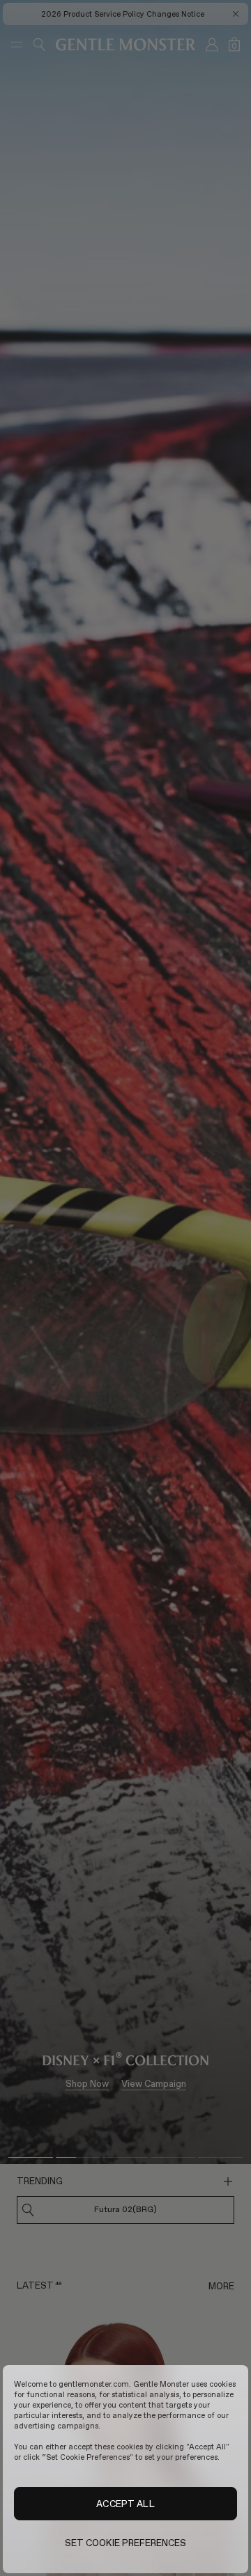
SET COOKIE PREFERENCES (126, 2543)
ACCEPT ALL (125, 2504)
